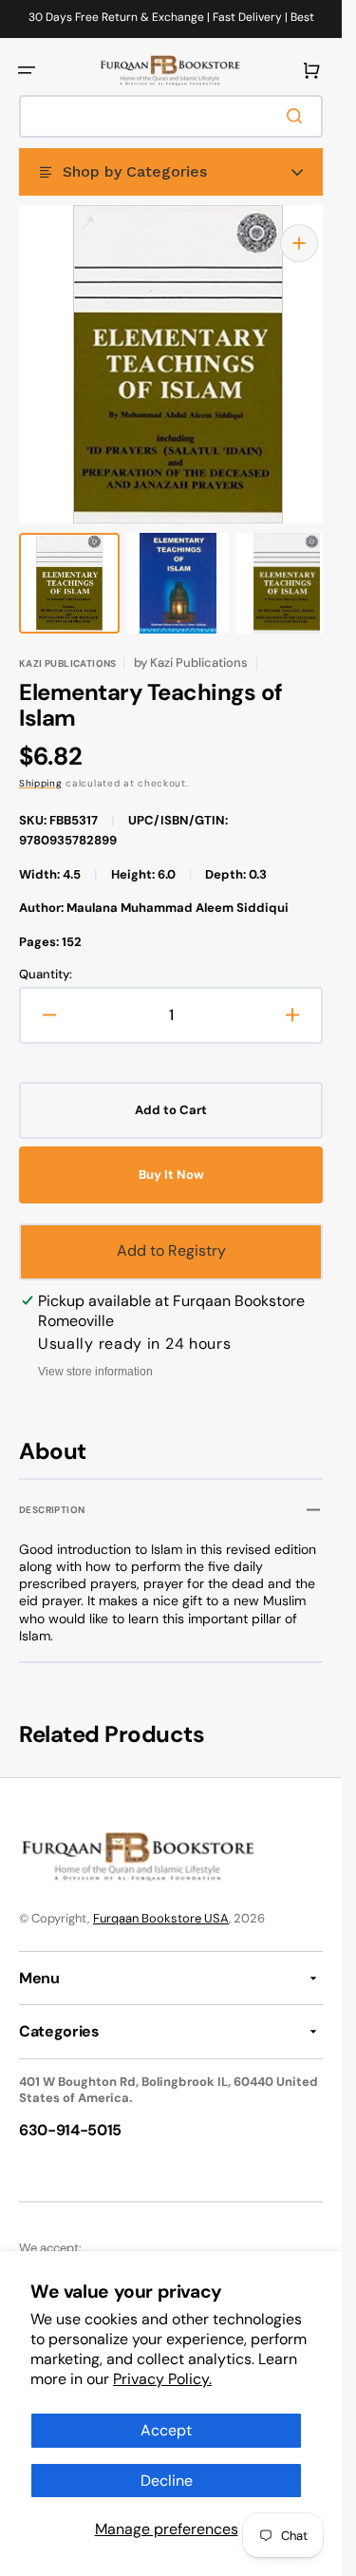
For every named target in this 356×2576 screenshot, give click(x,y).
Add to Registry (171, 1231)
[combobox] (171, 116)
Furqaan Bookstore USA (161, 1899)
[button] (27, 70)
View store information (95, 1353)
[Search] (298, 116)
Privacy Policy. (162, 2379)
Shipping (41, 764)
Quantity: (46, 956)
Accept (166, 2430)
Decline (167, 2481)
